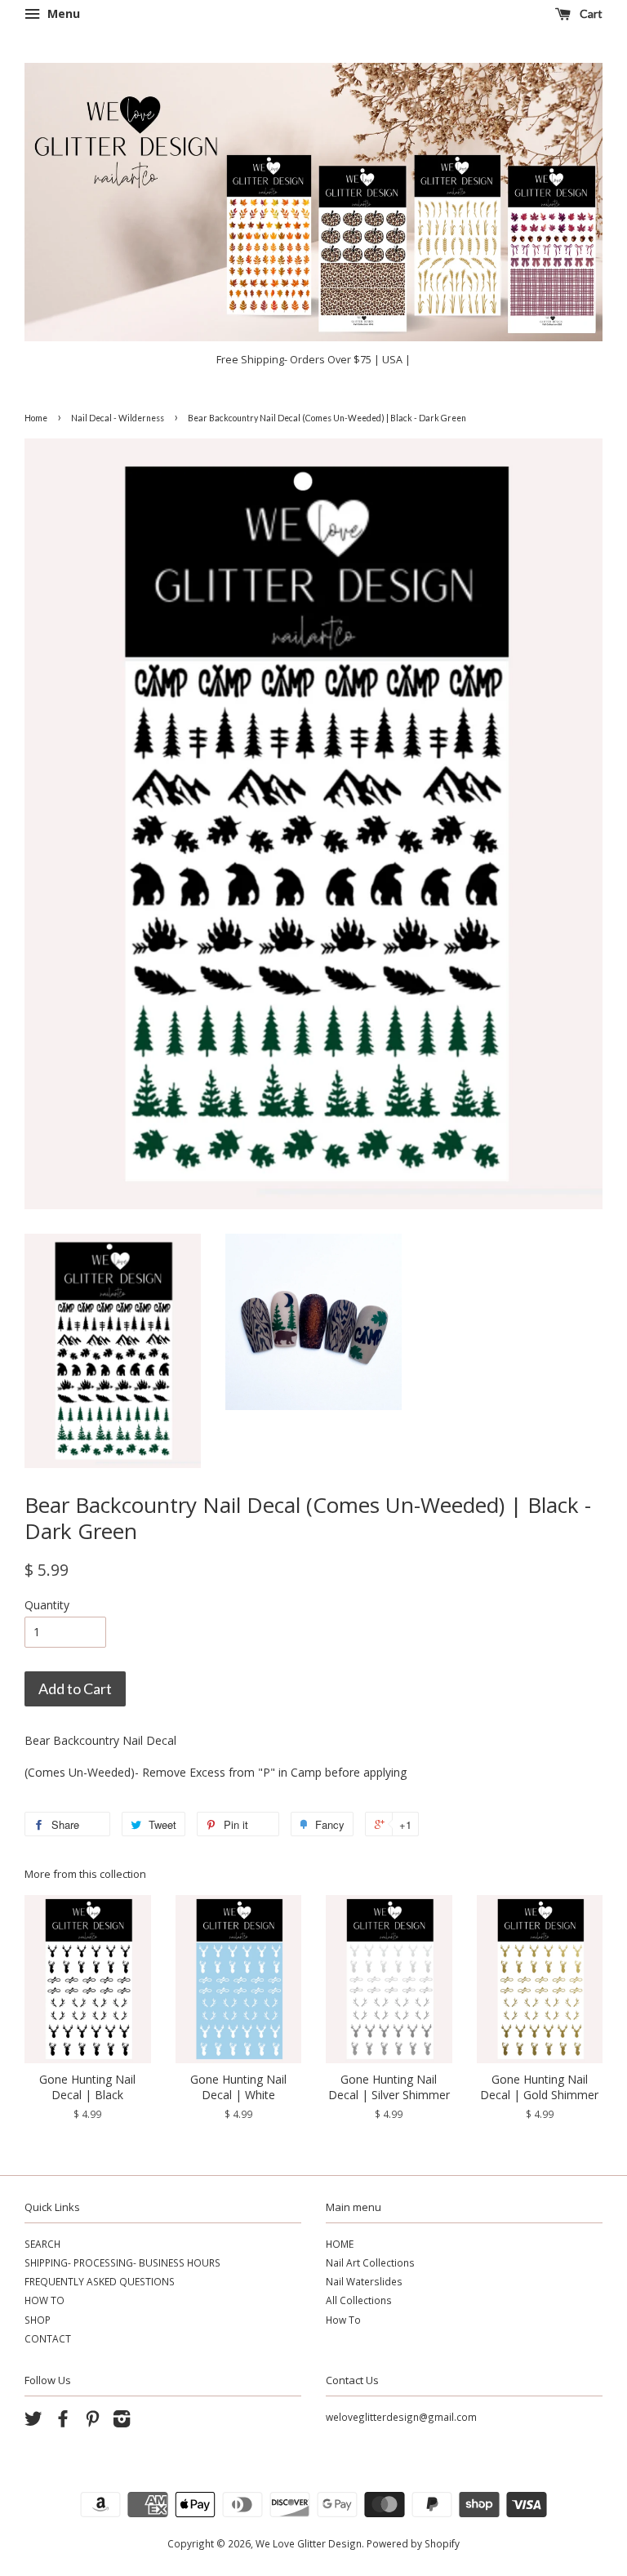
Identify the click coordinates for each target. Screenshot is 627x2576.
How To (343, 2320)
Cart (590, 13)
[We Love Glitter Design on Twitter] (33, 2422)
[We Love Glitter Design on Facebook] (63, 2422)
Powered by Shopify (413, 2543)
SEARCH (42, 2244)
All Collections (359, 2300)
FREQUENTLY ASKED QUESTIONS (100, 2281)
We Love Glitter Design (309, 2543)
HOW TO (44, 2300)
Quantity (47, 1605)
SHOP (38, 2320)
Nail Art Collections (370, 2262)
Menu (62, 13)
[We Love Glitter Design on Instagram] (122, 2422)
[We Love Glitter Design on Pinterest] (92, 2422)
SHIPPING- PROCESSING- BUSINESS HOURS (122, 2262)
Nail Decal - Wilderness (118, 418)
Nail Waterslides (364, 2281)
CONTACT (48, 2338)
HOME (340, 2244)
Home (36, 418)
